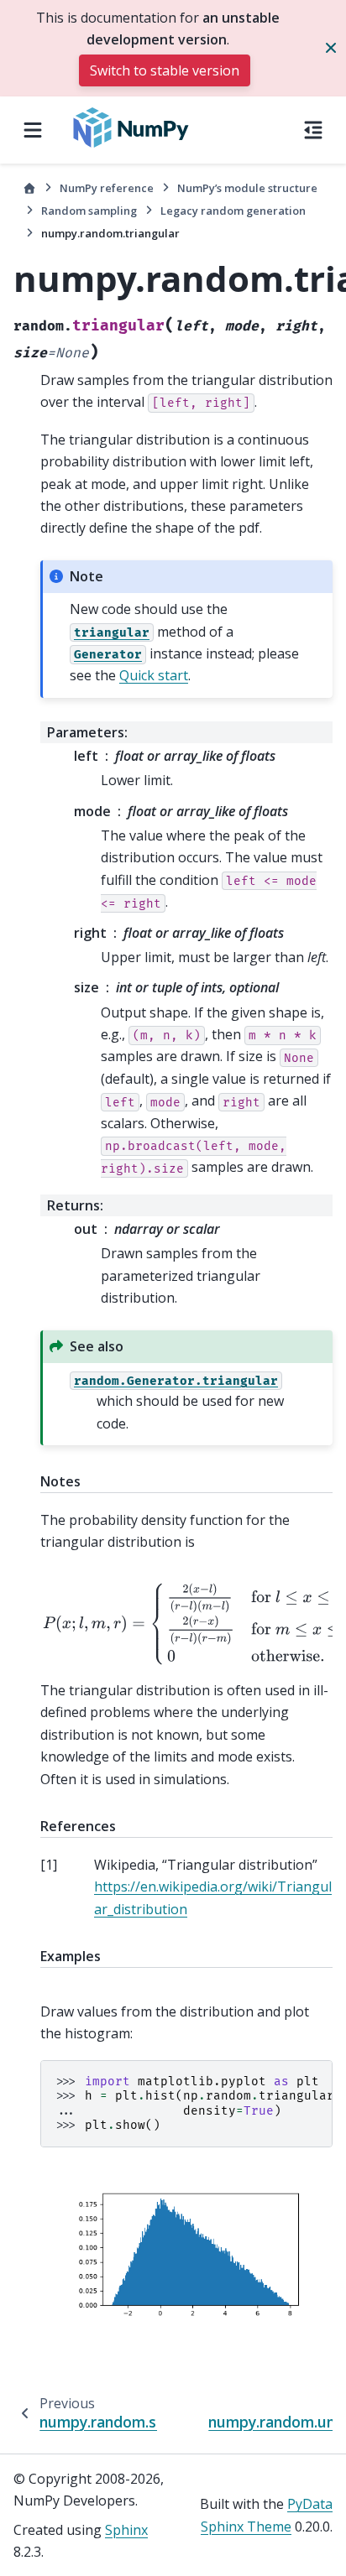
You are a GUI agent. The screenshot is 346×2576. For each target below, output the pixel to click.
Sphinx (126, 2530)
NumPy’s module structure (247, 188)
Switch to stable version (165, 70)
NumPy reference (107, 188)
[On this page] (313, 130)
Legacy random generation (233, 211)
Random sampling (89, 211)
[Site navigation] (33, 130)
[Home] (29, 188)
